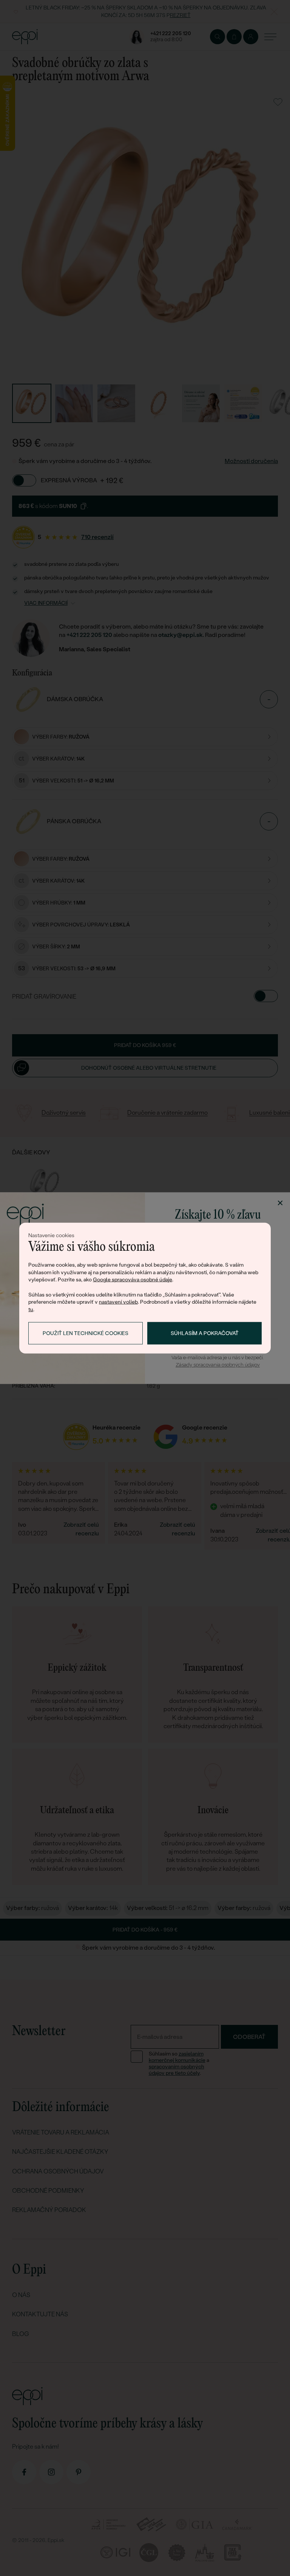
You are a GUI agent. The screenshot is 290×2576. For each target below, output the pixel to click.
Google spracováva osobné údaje (133, 1279)
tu (31, 1309)
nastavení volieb (118, 1302)
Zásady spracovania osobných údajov (218, 1365)
